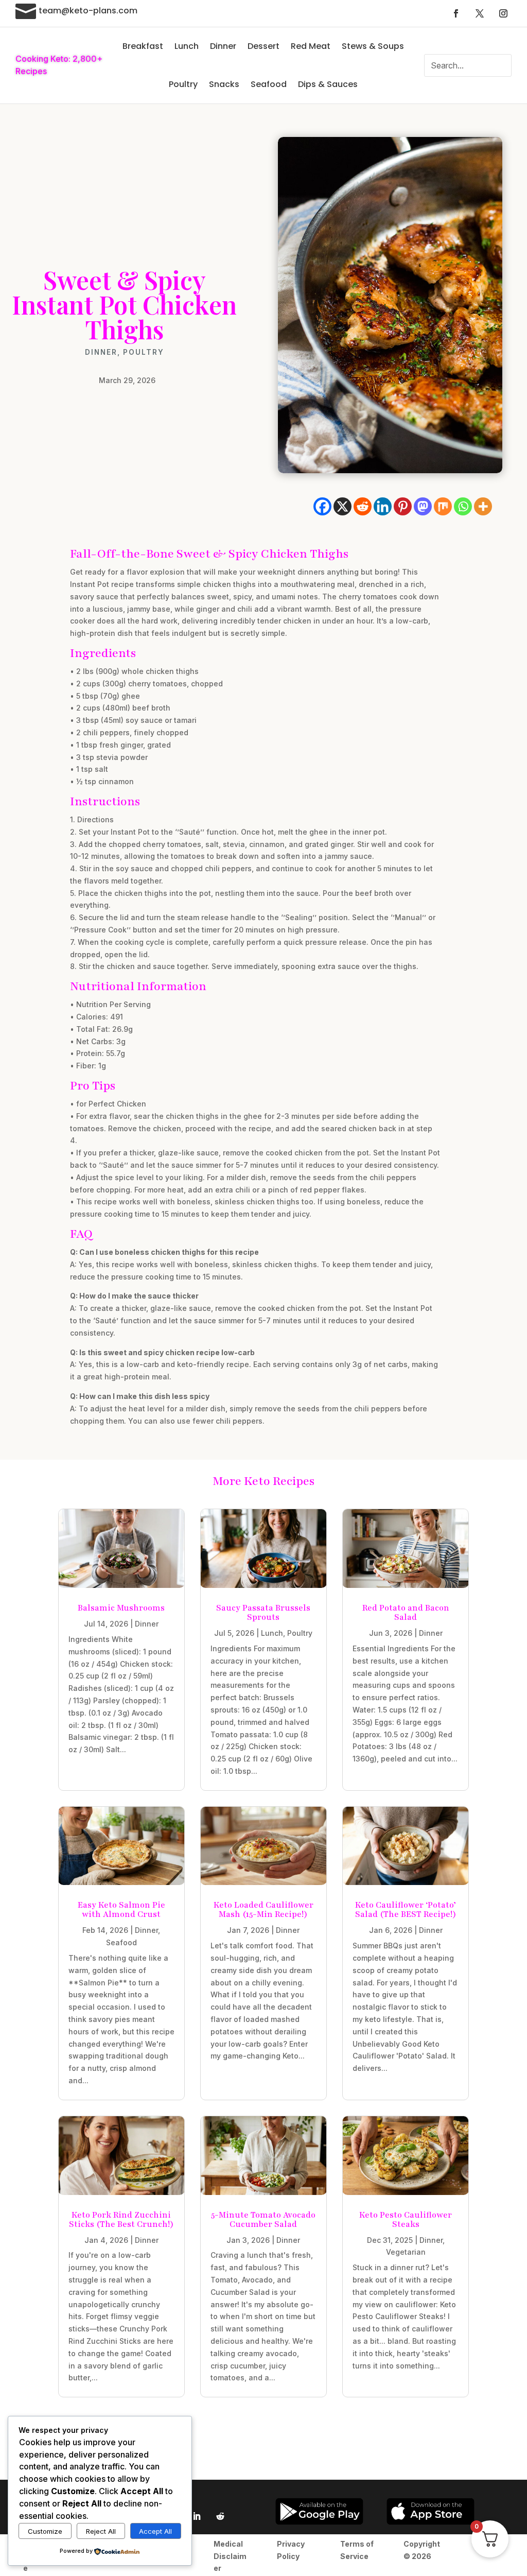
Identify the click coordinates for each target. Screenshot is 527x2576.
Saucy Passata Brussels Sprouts (263, 1613)
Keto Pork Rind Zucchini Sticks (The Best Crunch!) (121, 2220)
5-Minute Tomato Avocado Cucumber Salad (263, 2220)
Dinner (223, 46)
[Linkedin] (383, 506)
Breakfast (143, 46)
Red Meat (311, 46)
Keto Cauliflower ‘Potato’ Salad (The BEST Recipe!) (406, 1910)
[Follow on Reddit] (220, 2516)
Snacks (224, 84)
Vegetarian (406, 2252)
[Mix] (443, 506)
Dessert (263, 46)
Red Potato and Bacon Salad (406, 1613)
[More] (483, 506)
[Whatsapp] (463, 506)
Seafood (269, 84)
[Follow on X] (480, 13)
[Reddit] (363, 506)
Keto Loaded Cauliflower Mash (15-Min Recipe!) (263, 1910)
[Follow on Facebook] (456, 13)
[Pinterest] (403, 506)
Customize (45, 2531)
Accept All (155, 2531)
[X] (342, 506)
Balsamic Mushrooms (121, 1608)
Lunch (187, 46)
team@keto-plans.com (88, 11)
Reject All (101, 2531)
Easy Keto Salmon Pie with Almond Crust (121, 1910)
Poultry (183, 84)
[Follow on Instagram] (503, 13)
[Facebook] (322, 506)
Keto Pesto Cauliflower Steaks (406, 2220)
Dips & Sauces (328, 84)
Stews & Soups (373, 46)
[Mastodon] (423, 506)
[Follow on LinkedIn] (197, 2516)
